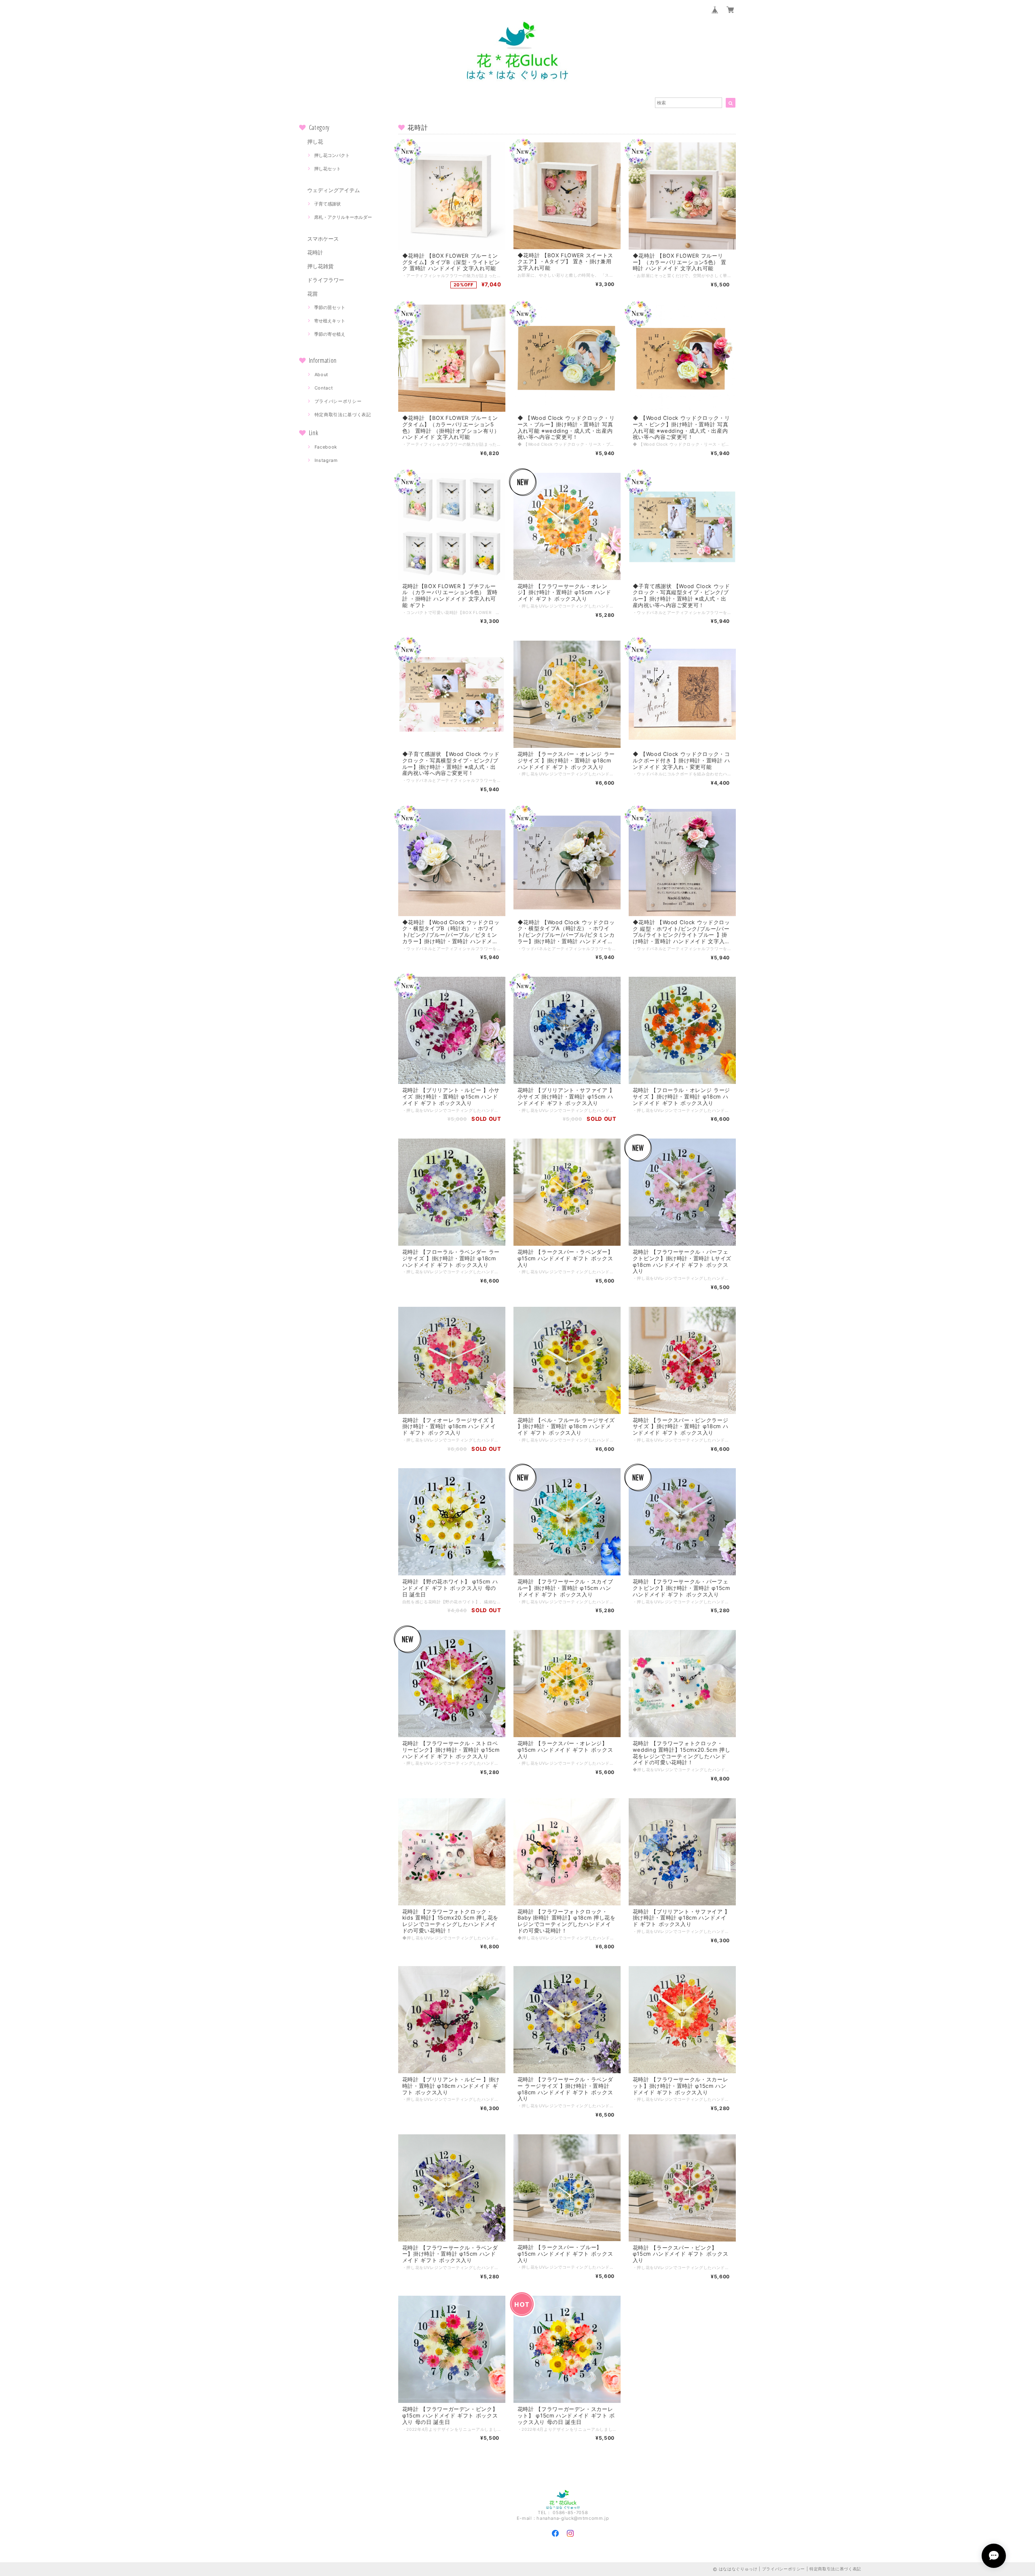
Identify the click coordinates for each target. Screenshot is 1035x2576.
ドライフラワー (326, 280)
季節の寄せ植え (330, 334)
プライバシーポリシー (338, 401)
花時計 (315, 252)
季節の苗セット (330, 307)
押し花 (315, 142)
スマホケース (323, 239)
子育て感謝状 (327, 204)
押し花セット (327, 169)
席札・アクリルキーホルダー (343, 217)
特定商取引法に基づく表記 (343, 415)
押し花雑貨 (320, 266)
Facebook (326, 447)
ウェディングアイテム (334, 190)
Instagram (326, 460)
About (321, 375)
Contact (324, 388)
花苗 (313, 294)
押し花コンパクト (332, 155)
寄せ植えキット (330, 321)
